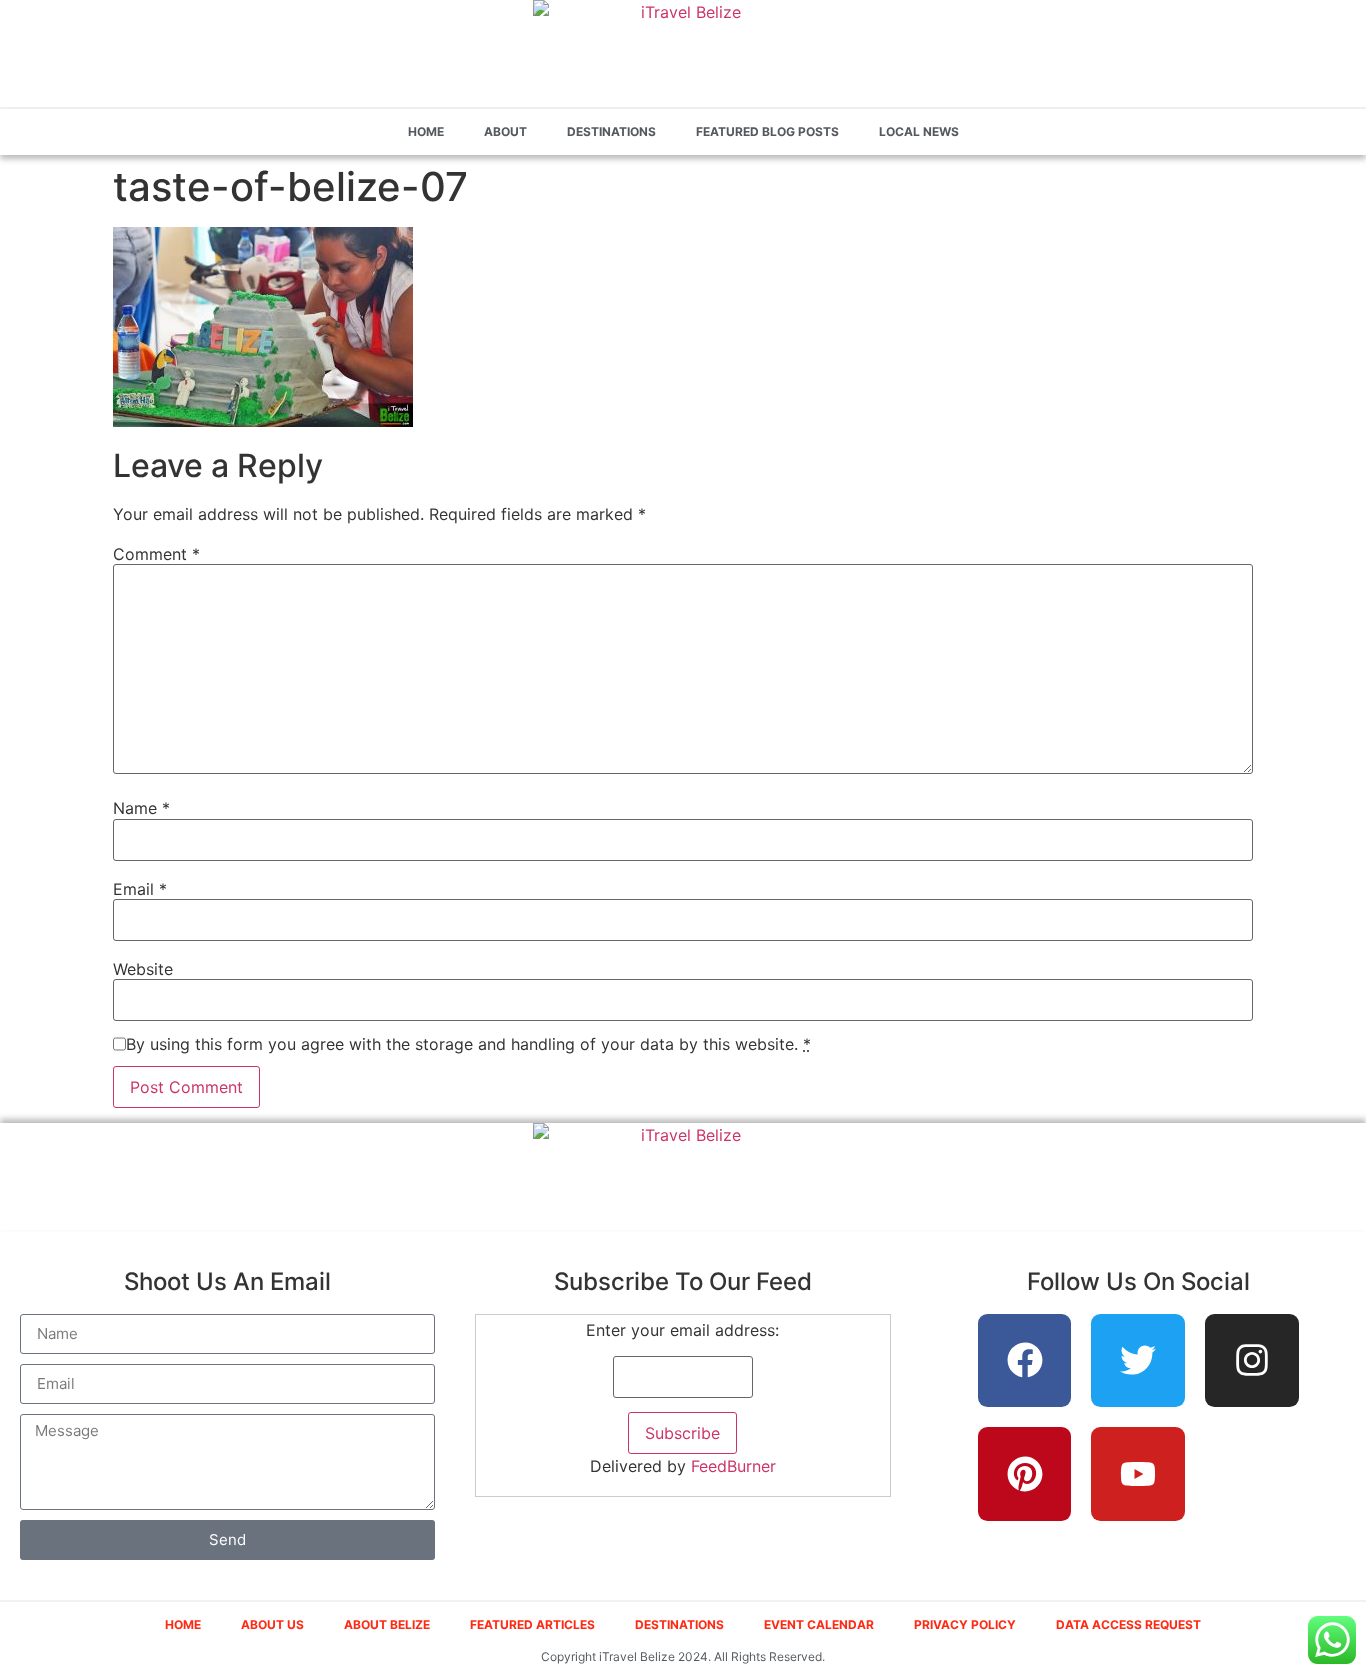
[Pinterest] (1025, 1474)
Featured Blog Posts (767, 131)
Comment (156, 554)
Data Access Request (1128, 1624)
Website (143, 969)
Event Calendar (819, 1624)
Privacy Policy (965, 1624)
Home (426, 131)
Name (141, 808)
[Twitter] (1138, 1361)
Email (140, 889)
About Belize (387, 1624)
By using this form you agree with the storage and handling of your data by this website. (468, 1044)
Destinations (611, 131)
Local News (919, 131)
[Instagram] (1252, 1361)
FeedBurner (733, 1466)
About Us (272, 1624)
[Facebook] (1025, 1361)
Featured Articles (532, 1624)
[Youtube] (1138, 1474)
